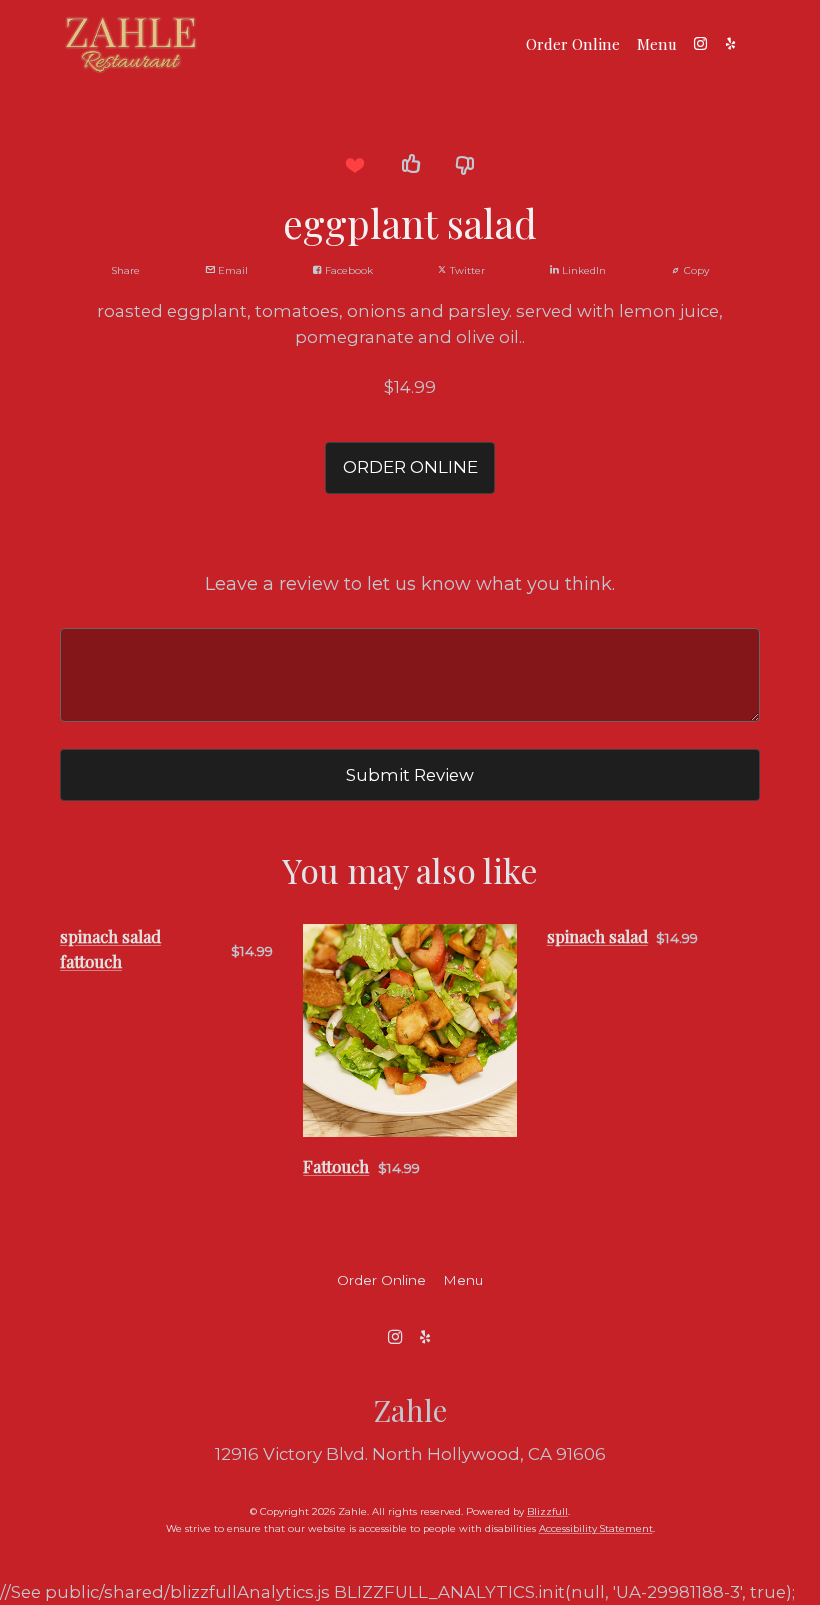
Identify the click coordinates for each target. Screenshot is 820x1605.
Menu (657, 44)
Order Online (573, 44)
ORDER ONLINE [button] (410, 467)
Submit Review (410, 775)
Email (231, 270)
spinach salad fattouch (110, 948)
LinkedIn (582, 270)
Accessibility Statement (596, 1528)
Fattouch (336, 1166)
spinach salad (597, 936)
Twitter (466, 270)
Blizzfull (547, 1511)
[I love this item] (354, 165)
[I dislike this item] (466, 165)
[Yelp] (730, 44)
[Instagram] (700, 44)
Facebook (347, 270)
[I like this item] (410, 165)
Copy (695, 270)
